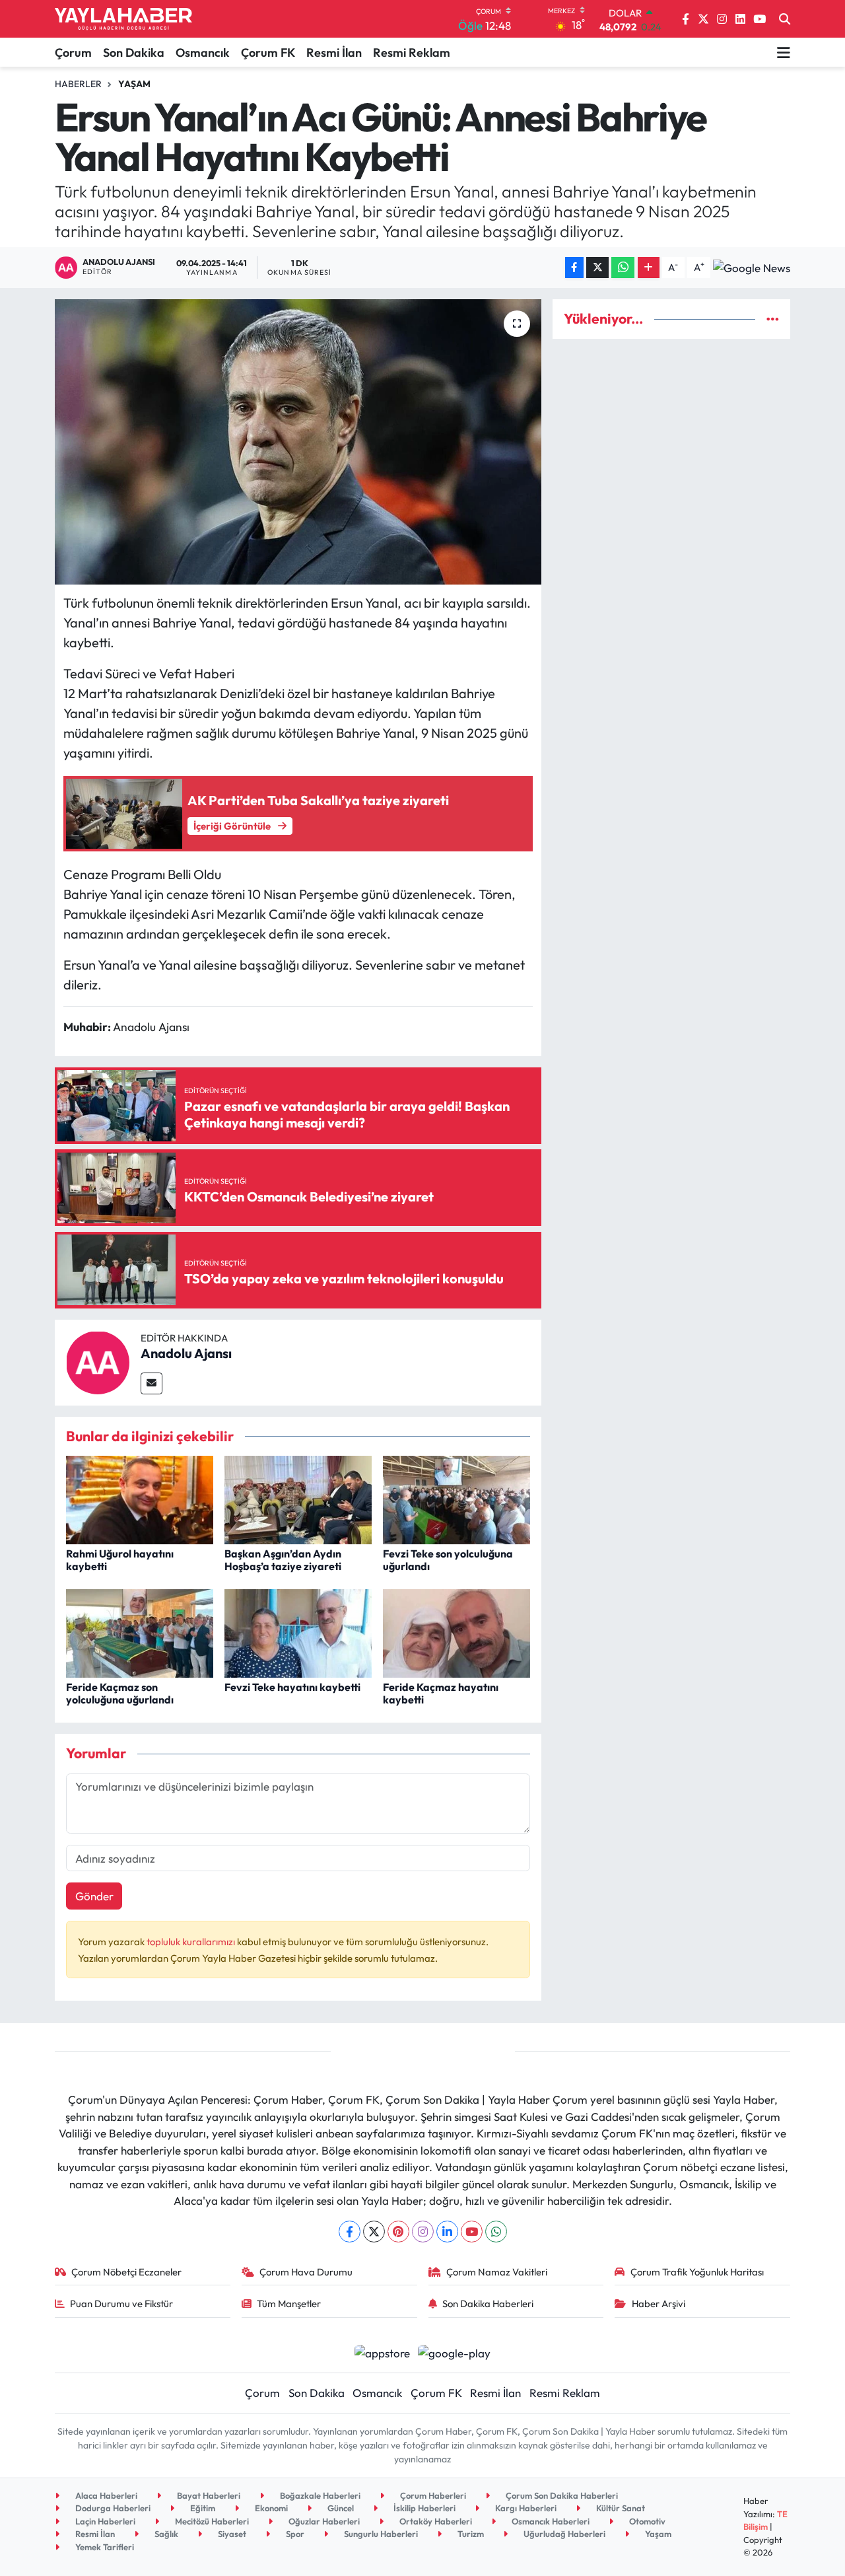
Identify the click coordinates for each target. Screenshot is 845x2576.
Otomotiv (646, 2521)
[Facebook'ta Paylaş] (574, 268)
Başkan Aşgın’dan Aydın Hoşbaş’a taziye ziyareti (283, 1560)
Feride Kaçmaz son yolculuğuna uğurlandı (120, 1693)
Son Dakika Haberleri (488, 2304)
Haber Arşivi (659, 2304)
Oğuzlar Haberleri (323, 2521)
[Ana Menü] (784, 52)
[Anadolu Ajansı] (98, 1361)
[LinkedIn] (447, 2232)
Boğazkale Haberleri (319, 2495)
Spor (294, 2534)
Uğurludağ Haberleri (563, 2534)
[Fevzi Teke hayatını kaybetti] (298, 1632)
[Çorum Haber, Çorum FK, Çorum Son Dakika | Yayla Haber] (123, 19)
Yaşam (134, 84)
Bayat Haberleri (208, 2495)
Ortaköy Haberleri (435, 2521)
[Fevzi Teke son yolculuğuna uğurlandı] (456, 1498)
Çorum (73, 53)
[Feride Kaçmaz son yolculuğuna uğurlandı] (140, 1632)
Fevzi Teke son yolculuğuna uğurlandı (448, 1560)
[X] (374, 2232)
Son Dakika (134, 53)
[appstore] (382, 2352)
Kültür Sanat (620, 2508)
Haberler (78, 84)
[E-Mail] (152, 1383)
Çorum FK (268, 53)
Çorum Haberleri (432, 2495)
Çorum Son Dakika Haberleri (561, 2495)
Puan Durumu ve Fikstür (121, 2304)
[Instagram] (423, 2232)
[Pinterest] (398, 2232)
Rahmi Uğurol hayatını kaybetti (120, 1560)
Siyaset (231, 2534)
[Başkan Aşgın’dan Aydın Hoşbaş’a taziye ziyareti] (298, 1498)
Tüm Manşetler (289, 2304)
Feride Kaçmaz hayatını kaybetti (441, 1693)
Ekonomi (270, 2508)
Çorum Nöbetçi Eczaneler (126, 2272)
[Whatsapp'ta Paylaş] (623, 268)
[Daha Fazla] (649, 268)
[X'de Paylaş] (597, 268)
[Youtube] (472, 2232)
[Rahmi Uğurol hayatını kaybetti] (140, 1498)
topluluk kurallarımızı (192, 1942)
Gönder (94, 1896)
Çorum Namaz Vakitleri (497, 2272)
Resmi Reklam (412, 53)
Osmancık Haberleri (550, 2521)
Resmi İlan (334, 53)
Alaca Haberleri (105, 2495)
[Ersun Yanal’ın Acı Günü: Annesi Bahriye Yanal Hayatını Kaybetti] (298, 442)
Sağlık (165, 2534)
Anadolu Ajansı (186, 1353)
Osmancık (203, 53)
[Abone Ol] (752, 268)
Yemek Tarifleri (104, 2547)
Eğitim (202, 2508)
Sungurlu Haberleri (380, 2534)
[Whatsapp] (496, 2232)
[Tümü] (773, 319)
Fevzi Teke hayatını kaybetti (292, 1687)
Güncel (340, 2508)
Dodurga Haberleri (112, 2508)
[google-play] (455, 2352)
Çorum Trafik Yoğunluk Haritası (697, 2272)
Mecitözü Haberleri (211, 2521)
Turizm (470, 2534)
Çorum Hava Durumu (306, 2272)
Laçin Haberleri (104, 2521)
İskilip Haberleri (423, 2508)
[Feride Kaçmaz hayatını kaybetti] (456, 1632)
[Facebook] (350, 2232)
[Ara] (785, 19)
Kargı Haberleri (525, 2508)
